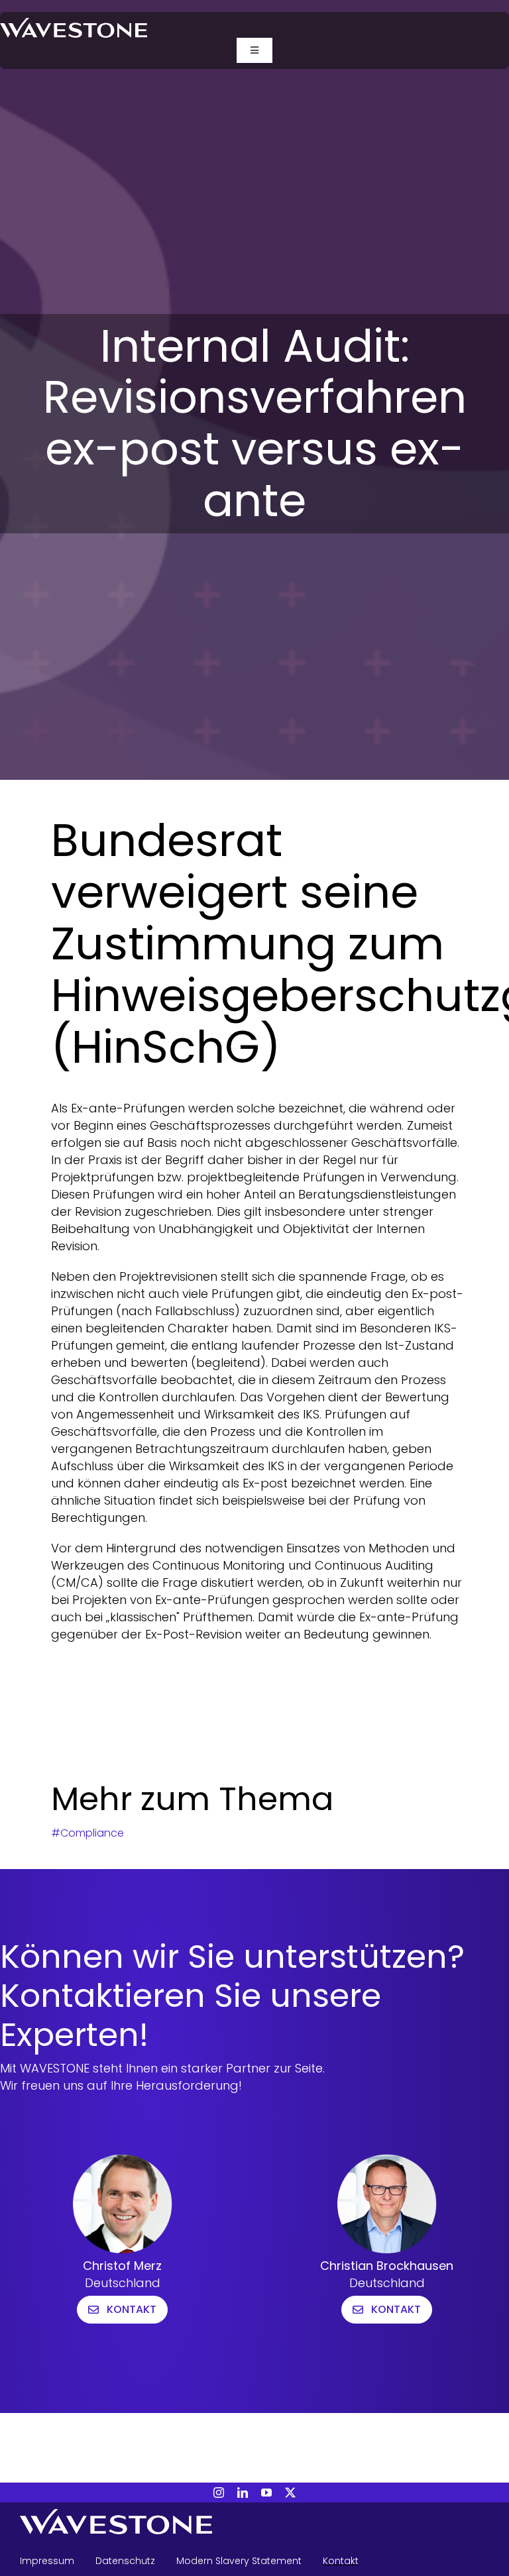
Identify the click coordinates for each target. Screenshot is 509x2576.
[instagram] (219, 2493)
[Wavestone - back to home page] (254, 2524)
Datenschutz (125, 2561)
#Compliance (87, 1833)
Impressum (47, 2561)
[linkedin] (243, 2493)
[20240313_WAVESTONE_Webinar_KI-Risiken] (74, 24)
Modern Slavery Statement (239, 2561)
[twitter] (290, 2493)
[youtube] (266, 2493)
